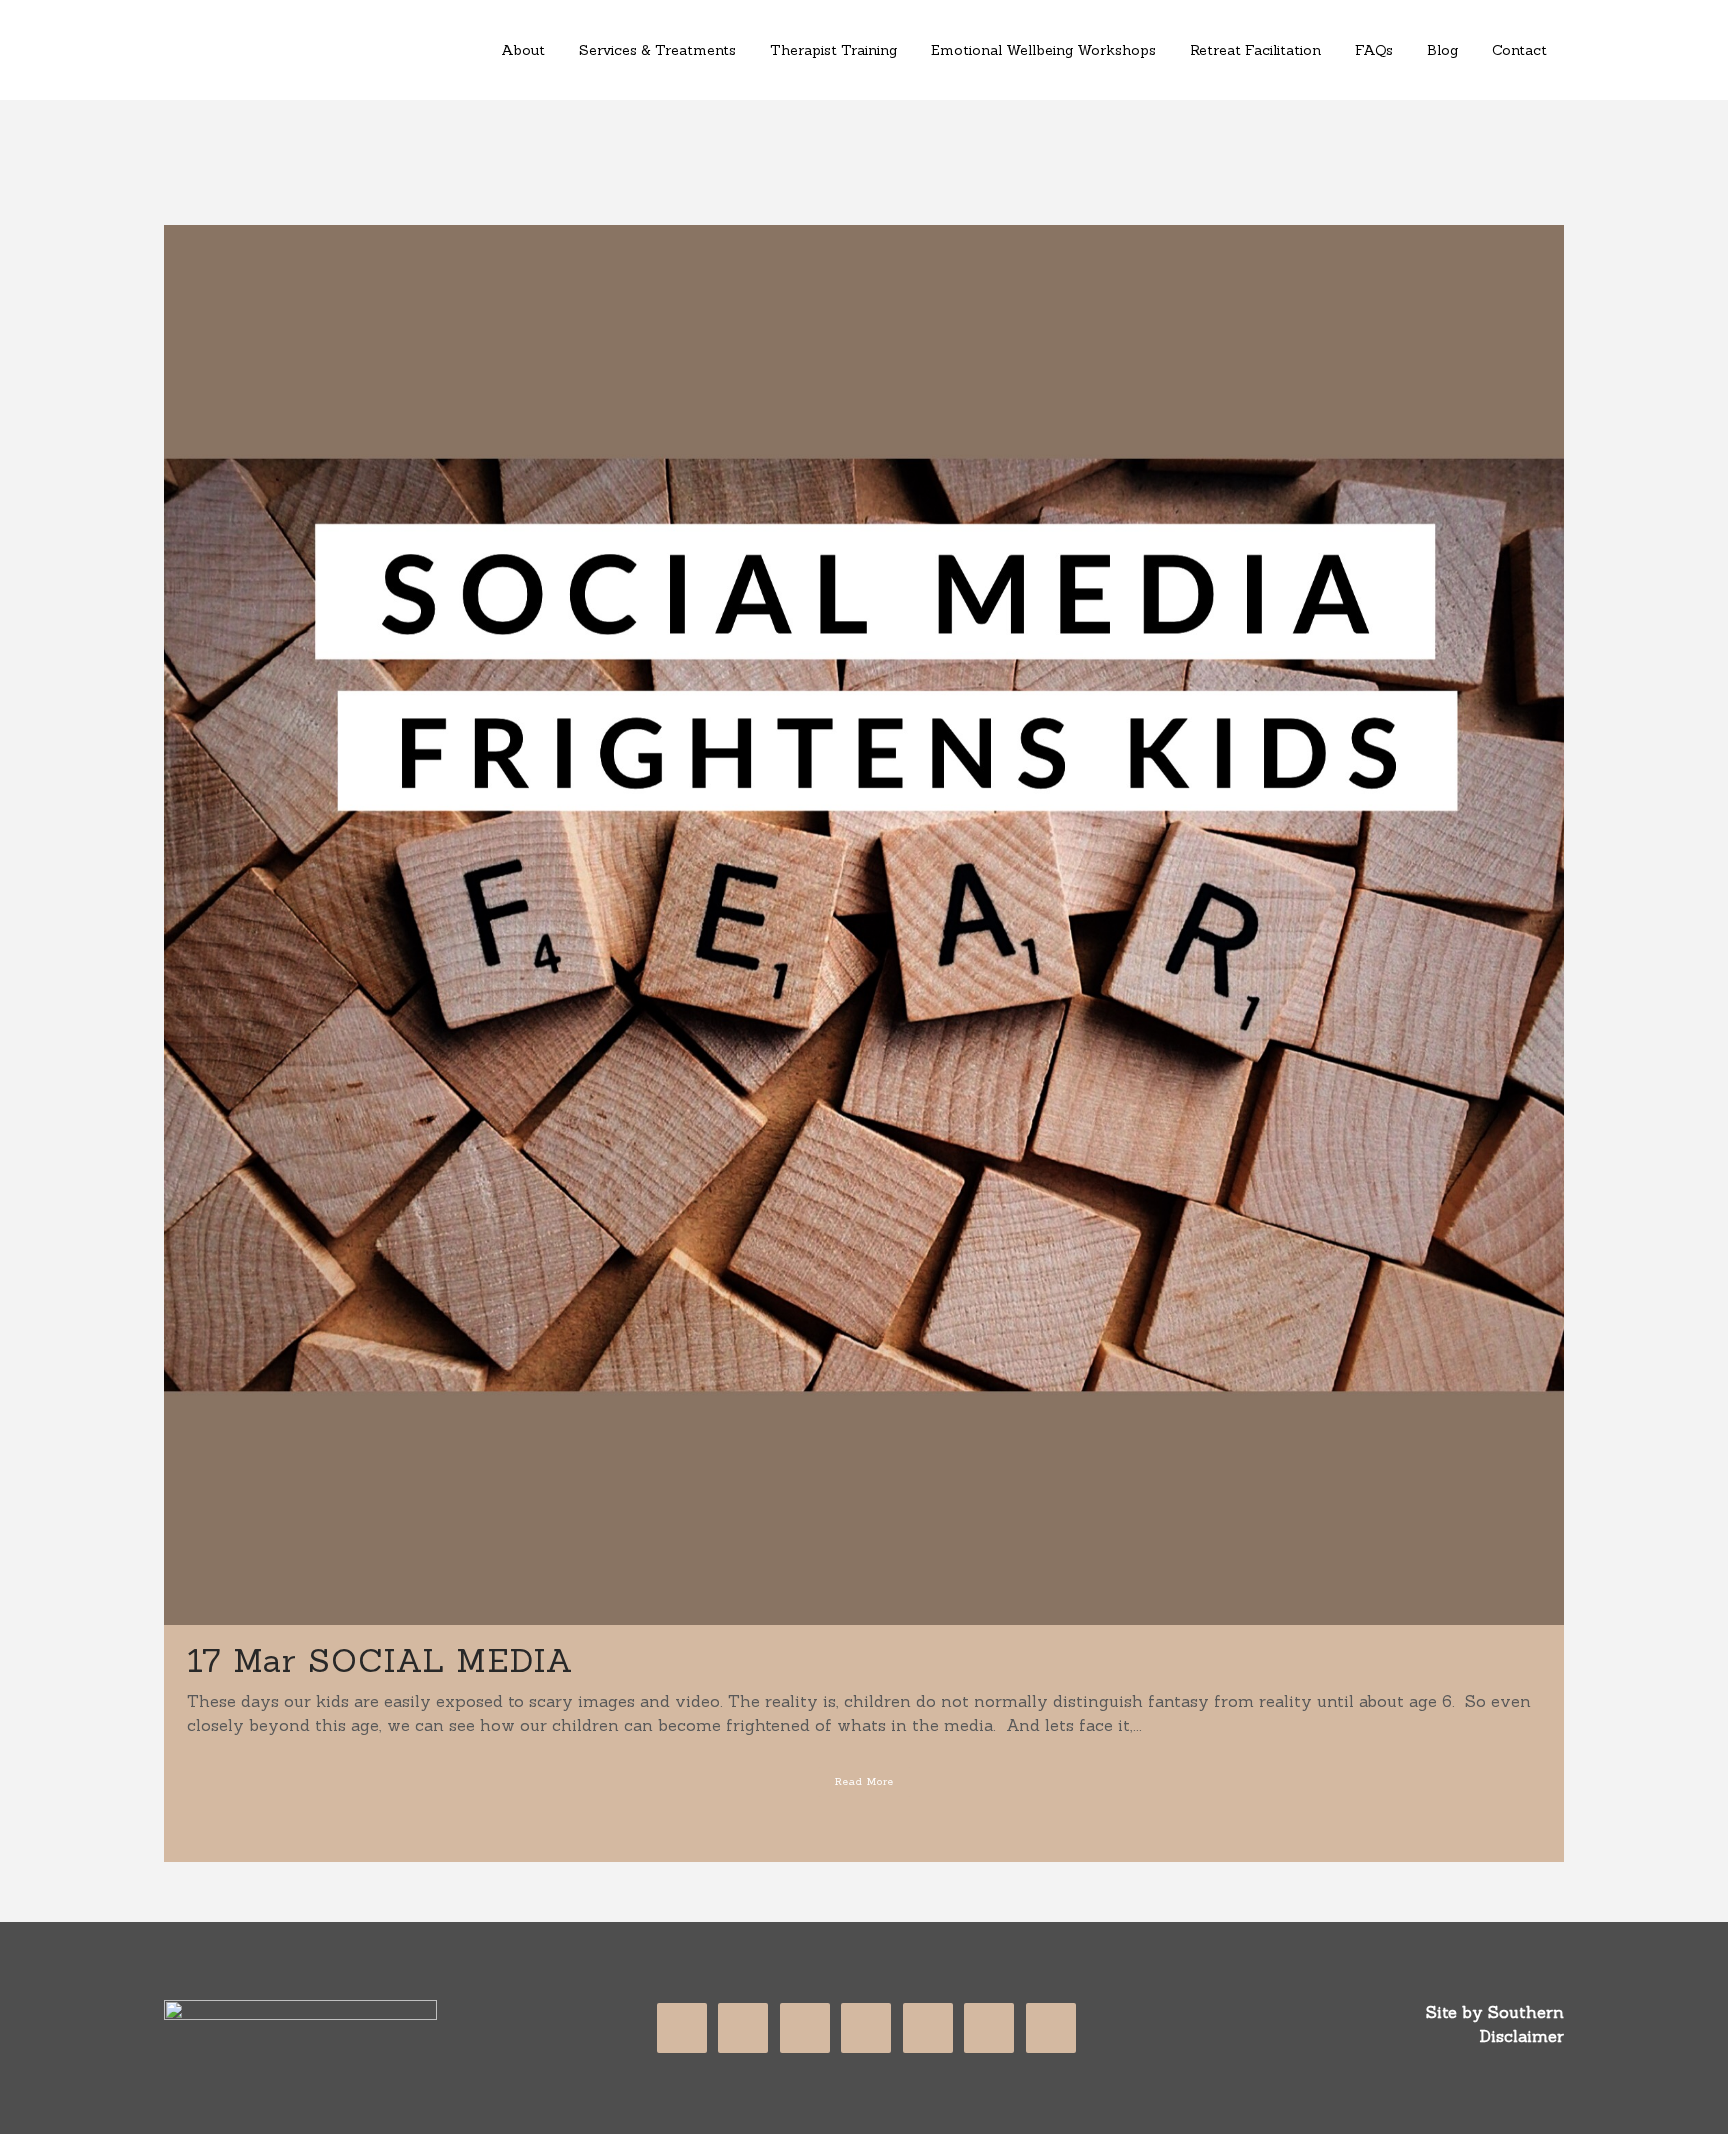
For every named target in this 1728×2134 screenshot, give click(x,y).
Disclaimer (1522, 2036)
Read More (864, 1781)
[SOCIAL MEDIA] (864, 925)
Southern (1526, 2012)
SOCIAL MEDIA (441, 1660)
